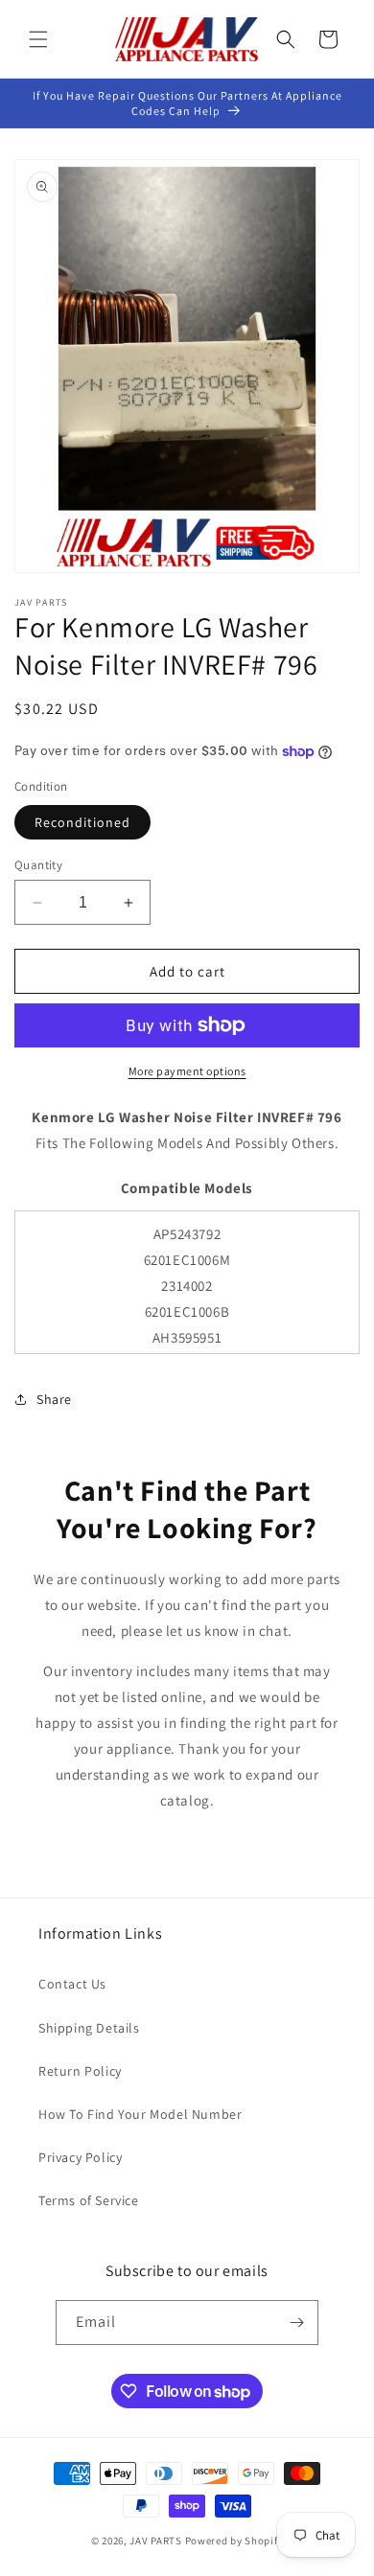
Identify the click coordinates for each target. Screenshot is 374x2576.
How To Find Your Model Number (140, 2114)
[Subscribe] (296, 2323)
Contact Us (72, 1984)
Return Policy (80, 2071)
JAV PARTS (155, 2541)
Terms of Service (89, 2200)
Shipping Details (89, 2028)
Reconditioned (82, 822)
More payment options (187, 1071)
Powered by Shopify (234, 2541)
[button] (38, 39)
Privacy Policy (80, 2157)
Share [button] (54, 1399)
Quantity (38, 865)
